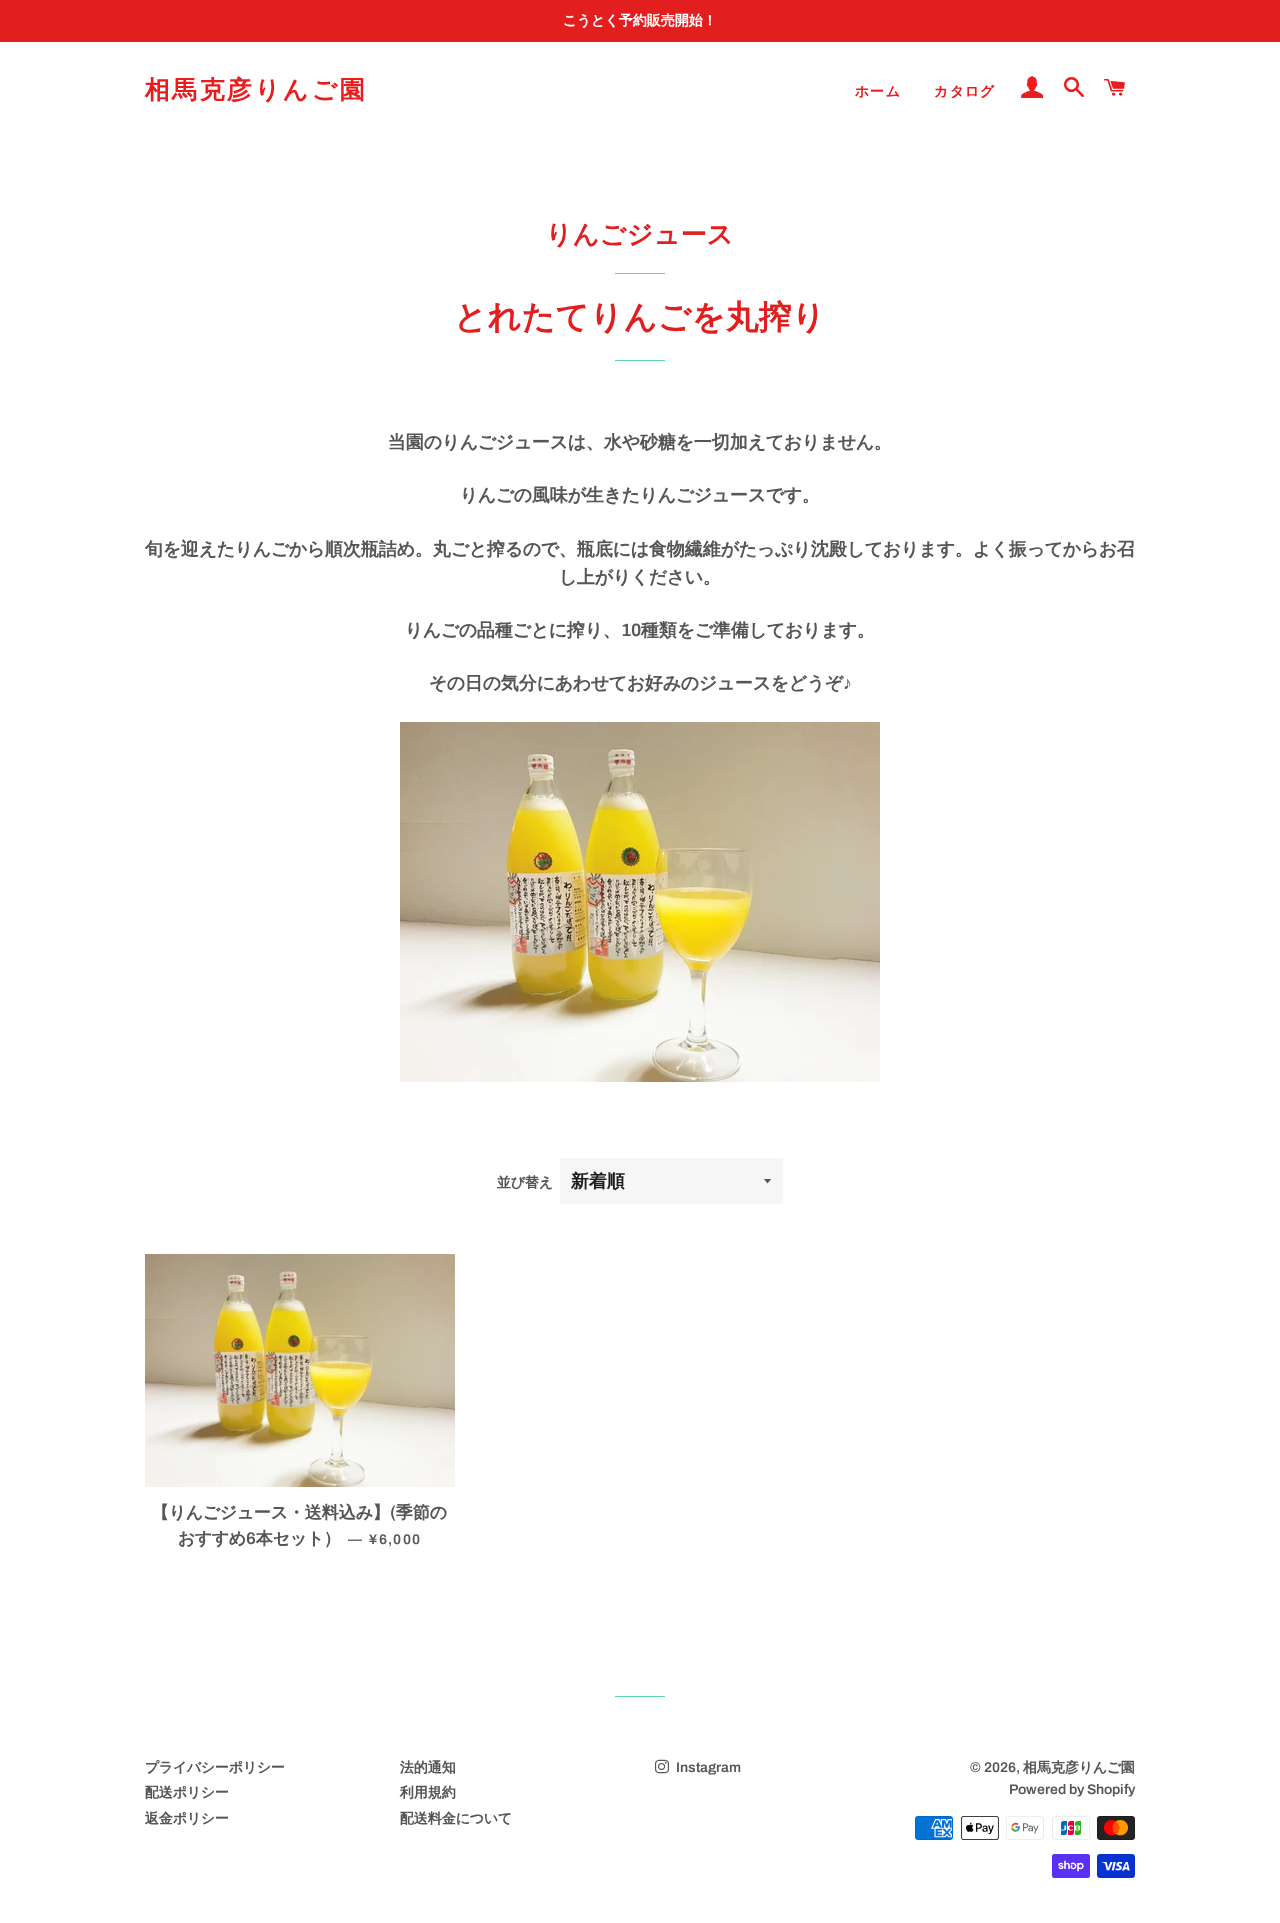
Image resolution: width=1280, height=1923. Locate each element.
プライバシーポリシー (215, 1767)
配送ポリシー (187, 1792)
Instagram (707, 1767)
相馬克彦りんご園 (256, 89)
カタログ (965, 91)
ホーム (878, 91)
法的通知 (428, 1767)
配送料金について (456, 1818)
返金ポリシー (187, 1818)
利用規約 (428, 1792)
